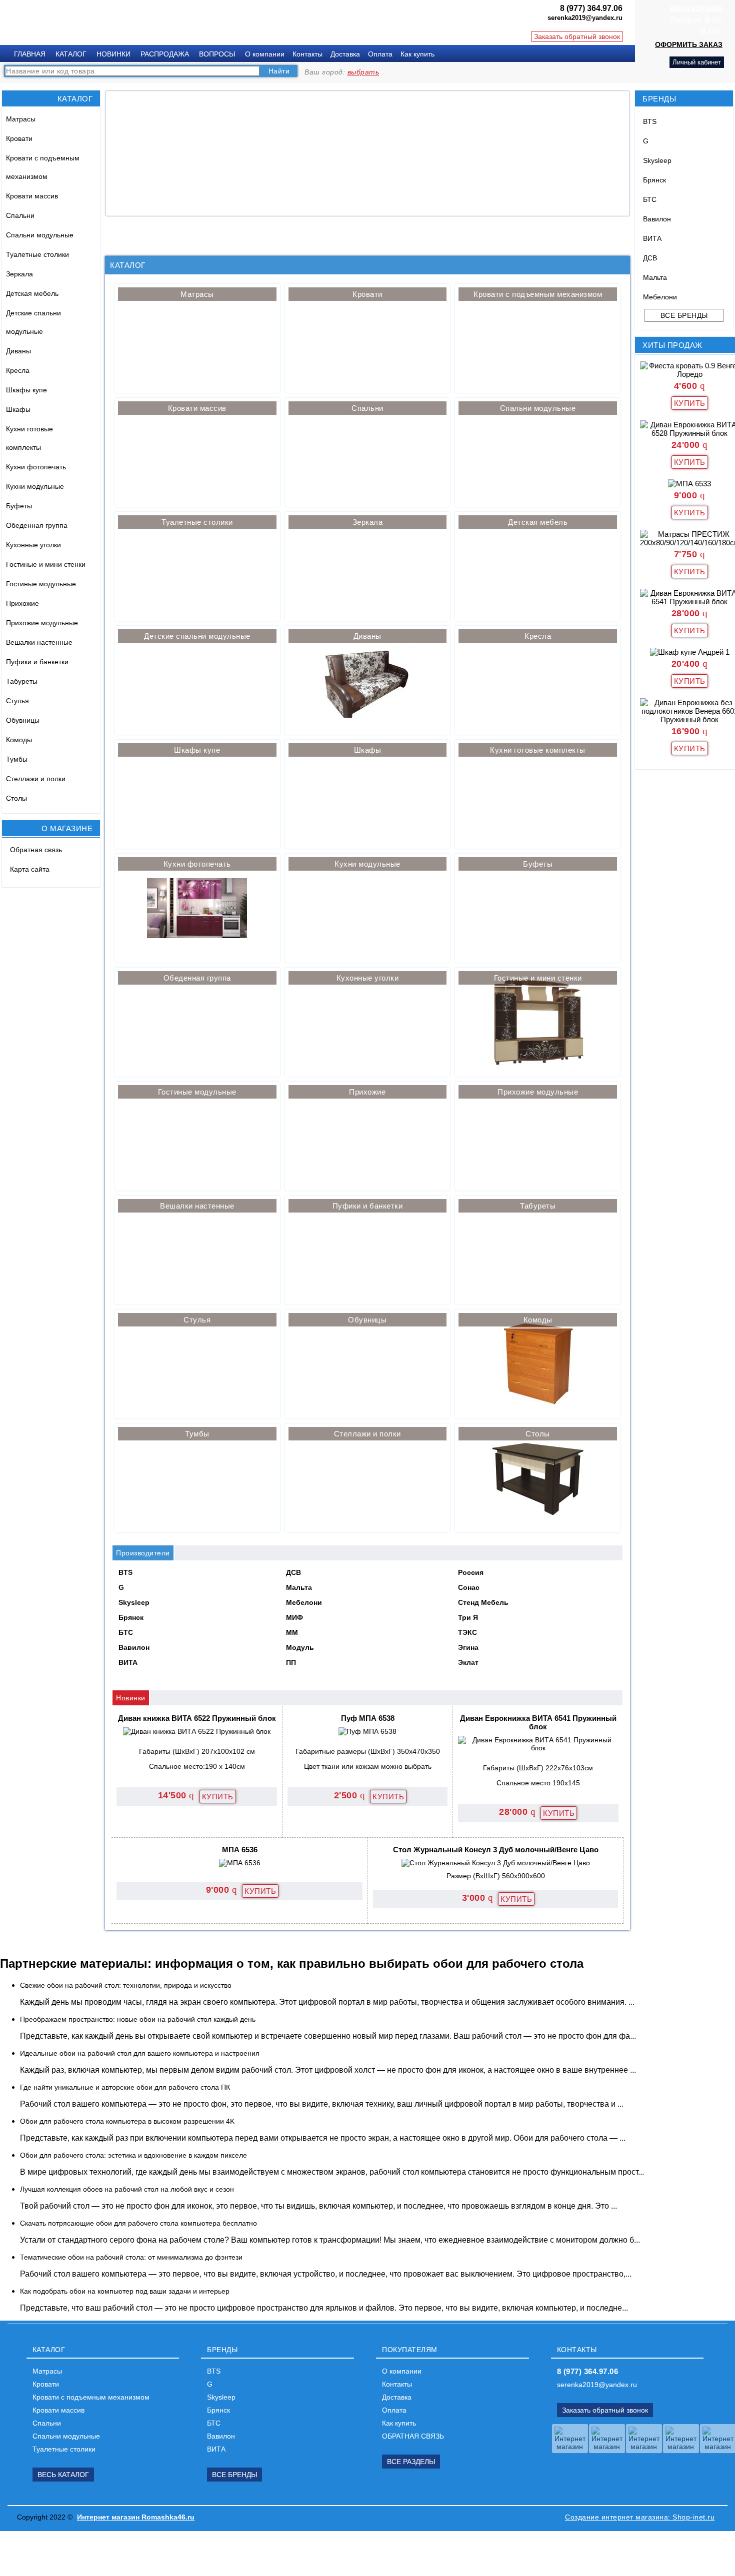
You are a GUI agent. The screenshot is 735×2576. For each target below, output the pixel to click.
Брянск (654, 180)
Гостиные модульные (41, 584)
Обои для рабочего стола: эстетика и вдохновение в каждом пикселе (133, 2155)
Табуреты (22, 681)
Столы (16, 798)
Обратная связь (36, 850)
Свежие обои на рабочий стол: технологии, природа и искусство (126, 1985)
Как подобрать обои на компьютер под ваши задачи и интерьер (125, 2291)
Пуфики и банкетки (37, 662)
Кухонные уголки (33, 545)
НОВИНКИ (113, 54)
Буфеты (19, 506)
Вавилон (657, 219)
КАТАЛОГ (71, 54)
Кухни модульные (35, 486)
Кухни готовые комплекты (29, 438)
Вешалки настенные (39, 642)
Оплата (380, 54)
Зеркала (19, 274)
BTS (650, 121)
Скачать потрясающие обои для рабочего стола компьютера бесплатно (138, 2223)
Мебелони (660, 297)
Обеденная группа (37, 525)
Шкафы (18, 409)
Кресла (18, 370)
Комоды (19, 740)
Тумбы (17, 759)
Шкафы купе (26, 390)
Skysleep (657, 160)
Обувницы (23, 720)
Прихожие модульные (42, 623)
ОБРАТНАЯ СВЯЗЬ (413, 2436)
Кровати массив (32, 196)
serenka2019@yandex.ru (597, 2385)
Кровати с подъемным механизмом (43, 167)
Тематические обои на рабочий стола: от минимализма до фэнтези (131, 2257)
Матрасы (21, 119)
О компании (265, 54)
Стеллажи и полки (36, 779)
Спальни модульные (40, 235)
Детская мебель (32, 293)
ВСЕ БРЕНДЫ (234, 2475)
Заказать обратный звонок (577, 36)
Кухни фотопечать (36, 467)
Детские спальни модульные (33, 322)
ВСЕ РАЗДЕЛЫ (411, 2462)
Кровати (19, 138)
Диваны (18, 351)
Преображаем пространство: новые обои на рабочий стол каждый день (138, 2019)
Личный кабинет (697, 62)
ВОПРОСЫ (217, 54)
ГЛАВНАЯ (30, 54)
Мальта (655, 277)
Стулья (17, 701)
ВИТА (652, 238)
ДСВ (650, 258)
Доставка (345, 54)
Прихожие (22, 603)
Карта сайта (30, 869)
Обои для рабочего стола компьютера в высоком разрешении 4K (127, 2121)
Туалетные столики (37, 254)
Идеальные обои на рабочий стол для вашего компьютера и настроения (140, 2053)
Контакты (307, 54)
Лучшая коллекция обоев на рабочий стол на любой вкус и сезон (127, 2189)
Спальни (20, 215)
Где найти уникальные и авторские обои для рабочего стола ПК (125, 2087)
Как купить (417, 54)
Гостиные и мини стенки (46, 564)
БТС (650, 199)
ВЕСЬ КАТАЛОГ (63, 2475)
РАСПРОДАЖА (165, 54)
